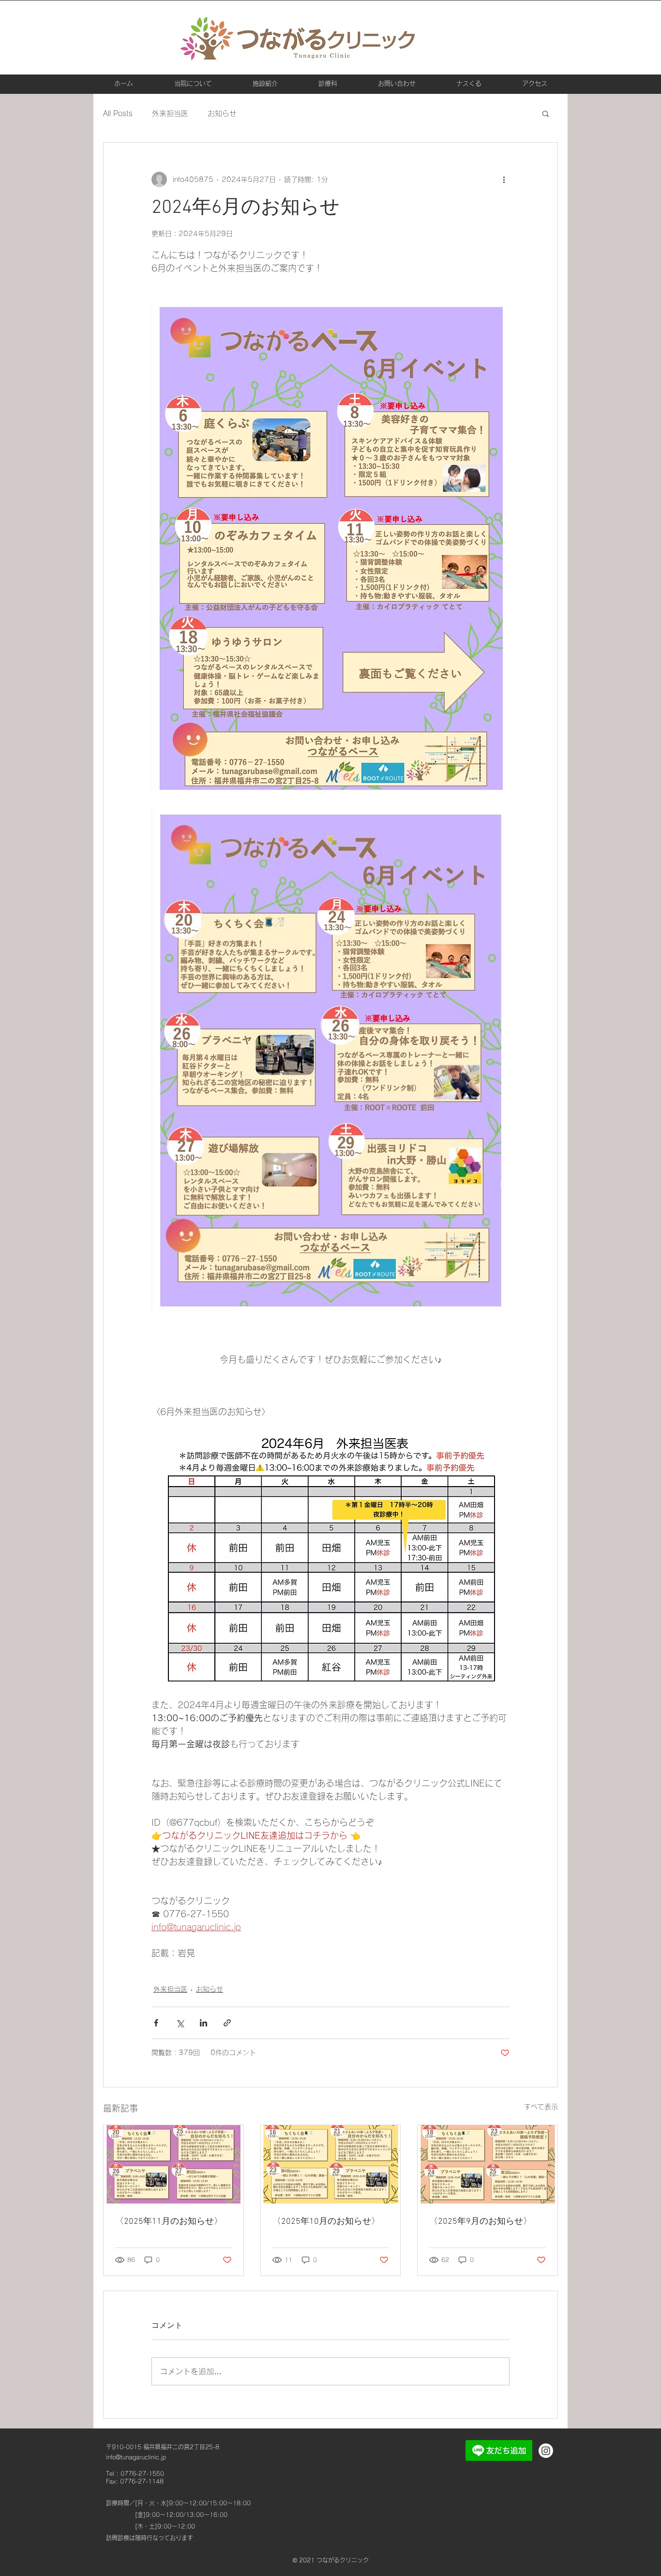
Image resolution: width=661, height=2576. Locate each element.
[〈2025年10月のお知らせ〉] (331, 2164)
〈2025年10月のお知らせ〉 (326, 2222)
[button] (546, 113)
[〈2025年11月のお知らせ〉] (173, 2164)
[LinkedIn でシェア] (203, 2023)
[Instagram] (546, 2451)
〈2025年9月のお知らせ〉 (481, 2222)
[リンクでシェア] (227, 2023)
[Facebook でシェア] (156, 2023)
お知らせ (222, 113)
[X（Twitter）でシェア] (180, 2023)
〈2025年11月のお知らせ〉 (169, 2222)
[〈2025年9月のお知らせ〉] (488, 2164)
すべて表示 (541, 2107)
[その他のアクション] (504, 179)
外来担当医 (170, 113)
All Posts (118, 113)
